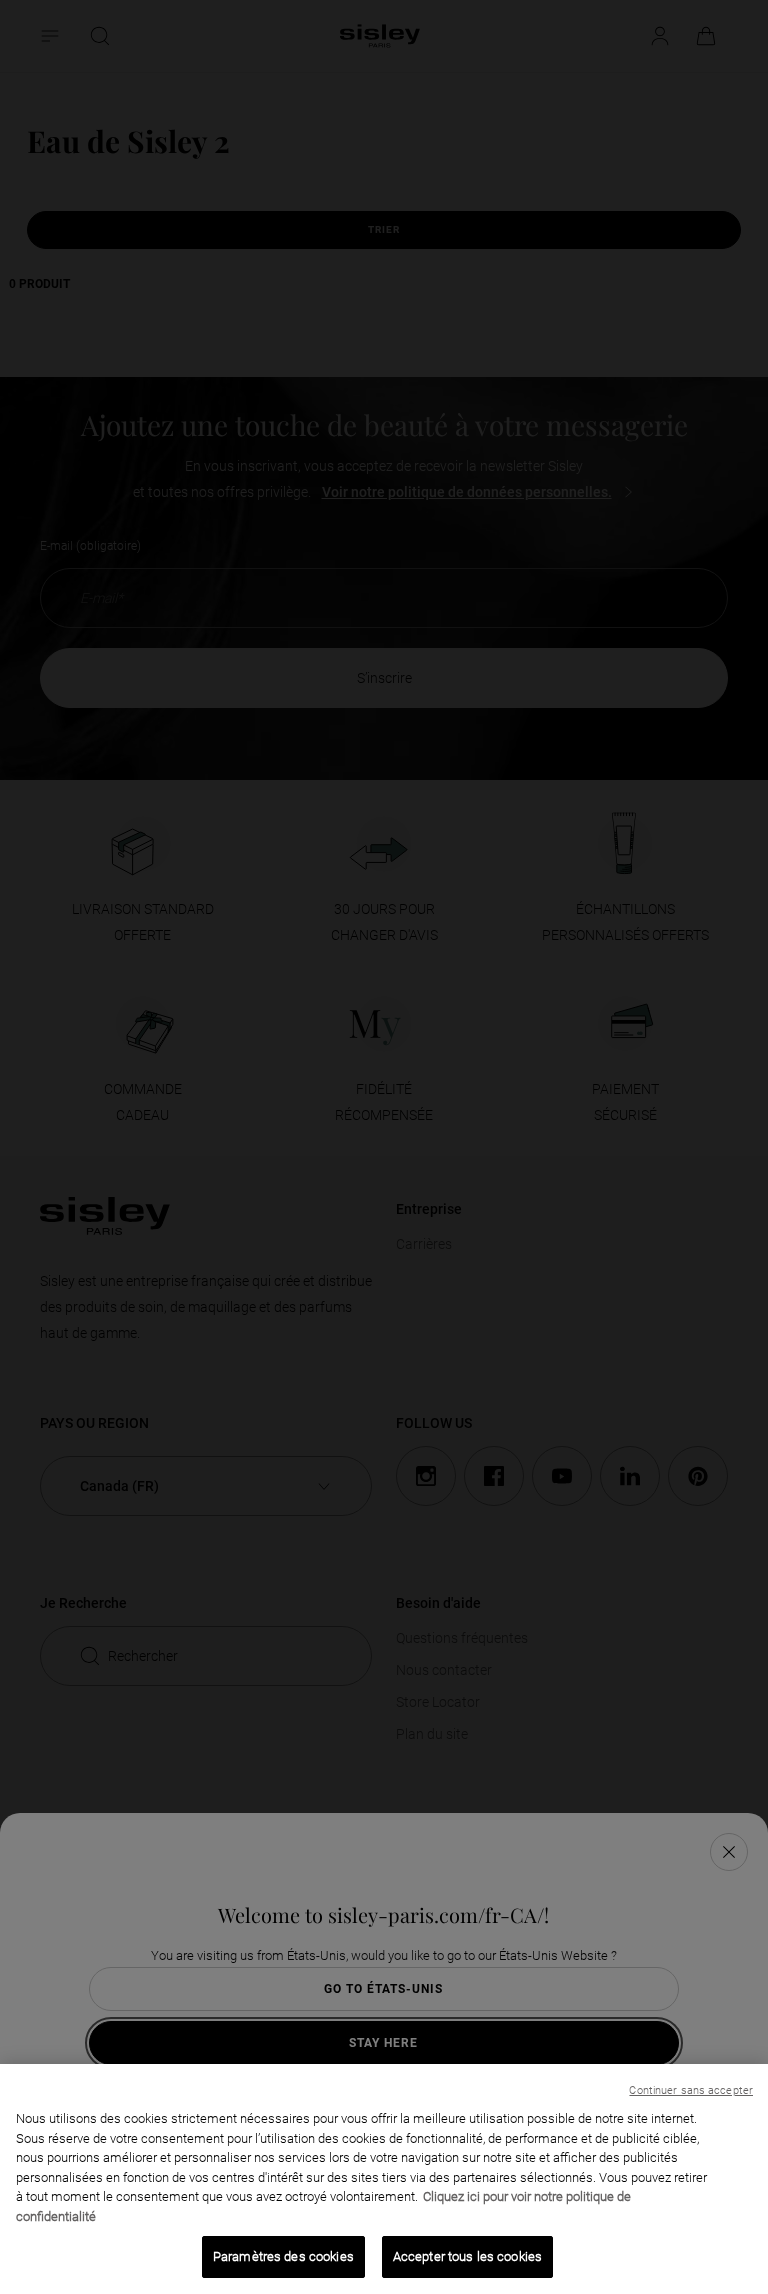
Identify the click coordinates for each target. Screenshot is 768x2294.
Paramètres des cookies (283, 2256)
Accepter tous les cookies (467, 2256)
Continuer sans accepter (691, 2090)
